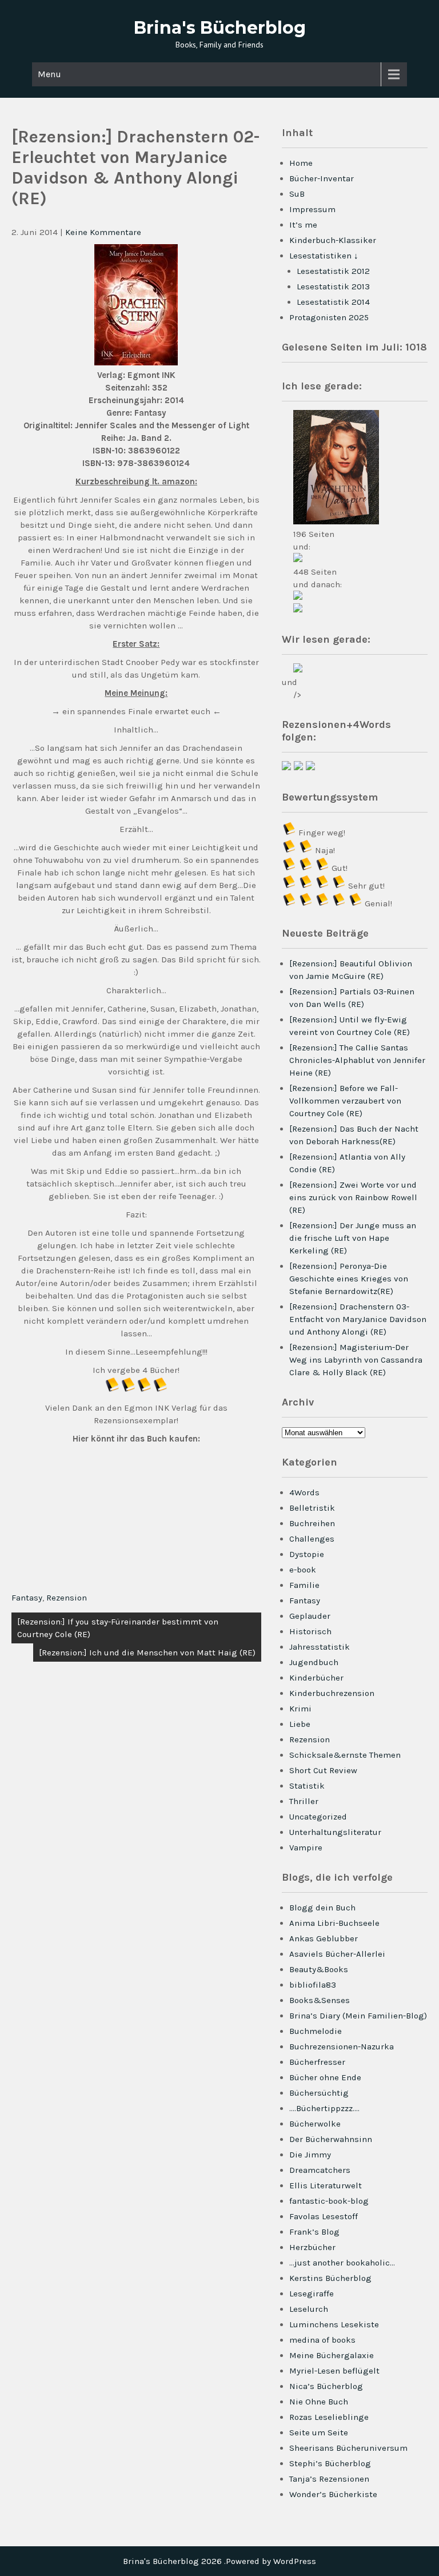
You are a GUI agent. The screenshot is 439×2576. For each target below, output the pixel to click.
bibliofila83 (313, 1985)
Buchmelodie (316, 2031)
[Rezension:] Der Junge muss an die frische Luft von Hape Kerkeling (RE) (353, 1238)
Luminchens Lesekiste (334, 2324)
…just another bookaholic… (342, 2263)
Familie (304, 1585)
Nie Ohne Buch (319, 2402)
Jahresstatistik (320, 1647)
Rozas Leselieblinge (329, 2417)
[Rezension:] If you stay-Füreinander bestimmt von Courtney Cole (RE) (118, 1628)
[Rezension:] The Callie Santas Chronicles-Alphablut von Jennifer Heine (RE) (357, 1060)
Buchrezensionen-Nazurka (342, 2047)
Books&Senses (320, 2000)
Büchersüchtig (319, 2093)
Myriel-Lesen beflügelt (334, 2371)
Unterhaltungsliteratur (335, 1832)
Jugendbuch (314, 1662)
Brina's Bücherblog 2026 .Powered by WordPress (219, 2561)
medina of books (322, 2340)
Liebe (300, 1724)
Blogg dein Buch (322, 1908)
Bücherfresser (317, 2062)
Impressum (312, 209)
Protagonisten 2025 (329, 317)
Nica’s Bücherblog (326, 2386)
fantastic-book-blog (329, 2201)
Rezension (67, 1598)
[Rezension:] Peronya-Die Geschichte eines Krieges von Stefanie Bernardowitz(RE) (349, 1279)
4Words (304, 1492)
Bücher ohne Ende (325, 2077)
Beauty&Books (319, 1969)
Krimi (300, 1709)
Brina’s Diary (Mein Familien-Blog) (358, 2016)
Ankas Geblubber (324, 1938)
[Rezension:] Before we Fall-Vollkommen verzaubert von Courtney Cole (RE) (345, 1101)
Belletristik (312, 1508)
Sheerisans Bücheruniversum (348, 2448)
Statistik (307, 1786)
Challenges (312, 1539)
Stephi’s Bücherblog (330, 2463)
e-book (303, 1570)
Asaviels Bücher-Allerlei (337, 1954)
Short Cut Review (323, 1770)
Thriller (304, 1801)
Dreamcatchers (320, 2170)
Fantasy (27, 1598)
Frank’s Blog (314, 2232)
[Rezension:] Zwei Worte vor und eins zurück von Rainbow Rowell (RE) (353, 1197)
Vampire (306, 1848)
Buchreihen (312, 1523)
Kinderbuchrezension (332, 1693)
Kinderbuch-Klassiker (333, 240)
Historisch (310, 1631)
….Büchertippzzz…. (324, 2108)
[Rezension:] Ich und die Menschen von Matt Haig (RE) (147, 1653)
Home (301, 163)
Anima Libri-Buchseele (334, 1923)
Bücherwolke (315, 2124)
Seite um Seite (319, 2432)
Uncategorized (318, 1817)
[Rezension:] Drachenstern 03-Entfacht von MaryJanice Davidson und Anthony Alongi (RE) (358, 1319)
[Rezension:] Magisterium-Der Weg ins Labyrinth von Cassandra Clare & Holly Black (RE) (356, 1360)
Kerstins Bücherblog (330, 2278)
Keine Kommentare (103, 232)
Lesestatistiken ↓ (324, 256)
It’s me (303, 225)
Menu (49, 74)
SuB (297, 194)
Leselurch (309, 2309)
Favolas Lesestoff (324, 2216)
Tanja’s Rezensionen (329, 2479)
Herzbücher (312, 2247)
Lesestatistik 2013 (333, 286)
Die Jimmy (310, 2155)
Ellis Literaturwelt (326, 2185)
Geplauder (310, 1616)
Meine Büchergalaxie (332, 2355)
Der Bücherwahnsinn (331, 2139)
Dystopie (307, 1554)
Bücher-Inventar (322, 178)
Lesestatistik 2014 (333, 302)
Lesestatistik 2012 (333, 271)
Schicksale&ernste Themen (345, 1755)
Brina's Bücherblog (220, 28)
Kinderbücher (316, 1678)
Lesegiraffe (312, 2294)
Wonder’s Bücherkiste (333, 2494)
